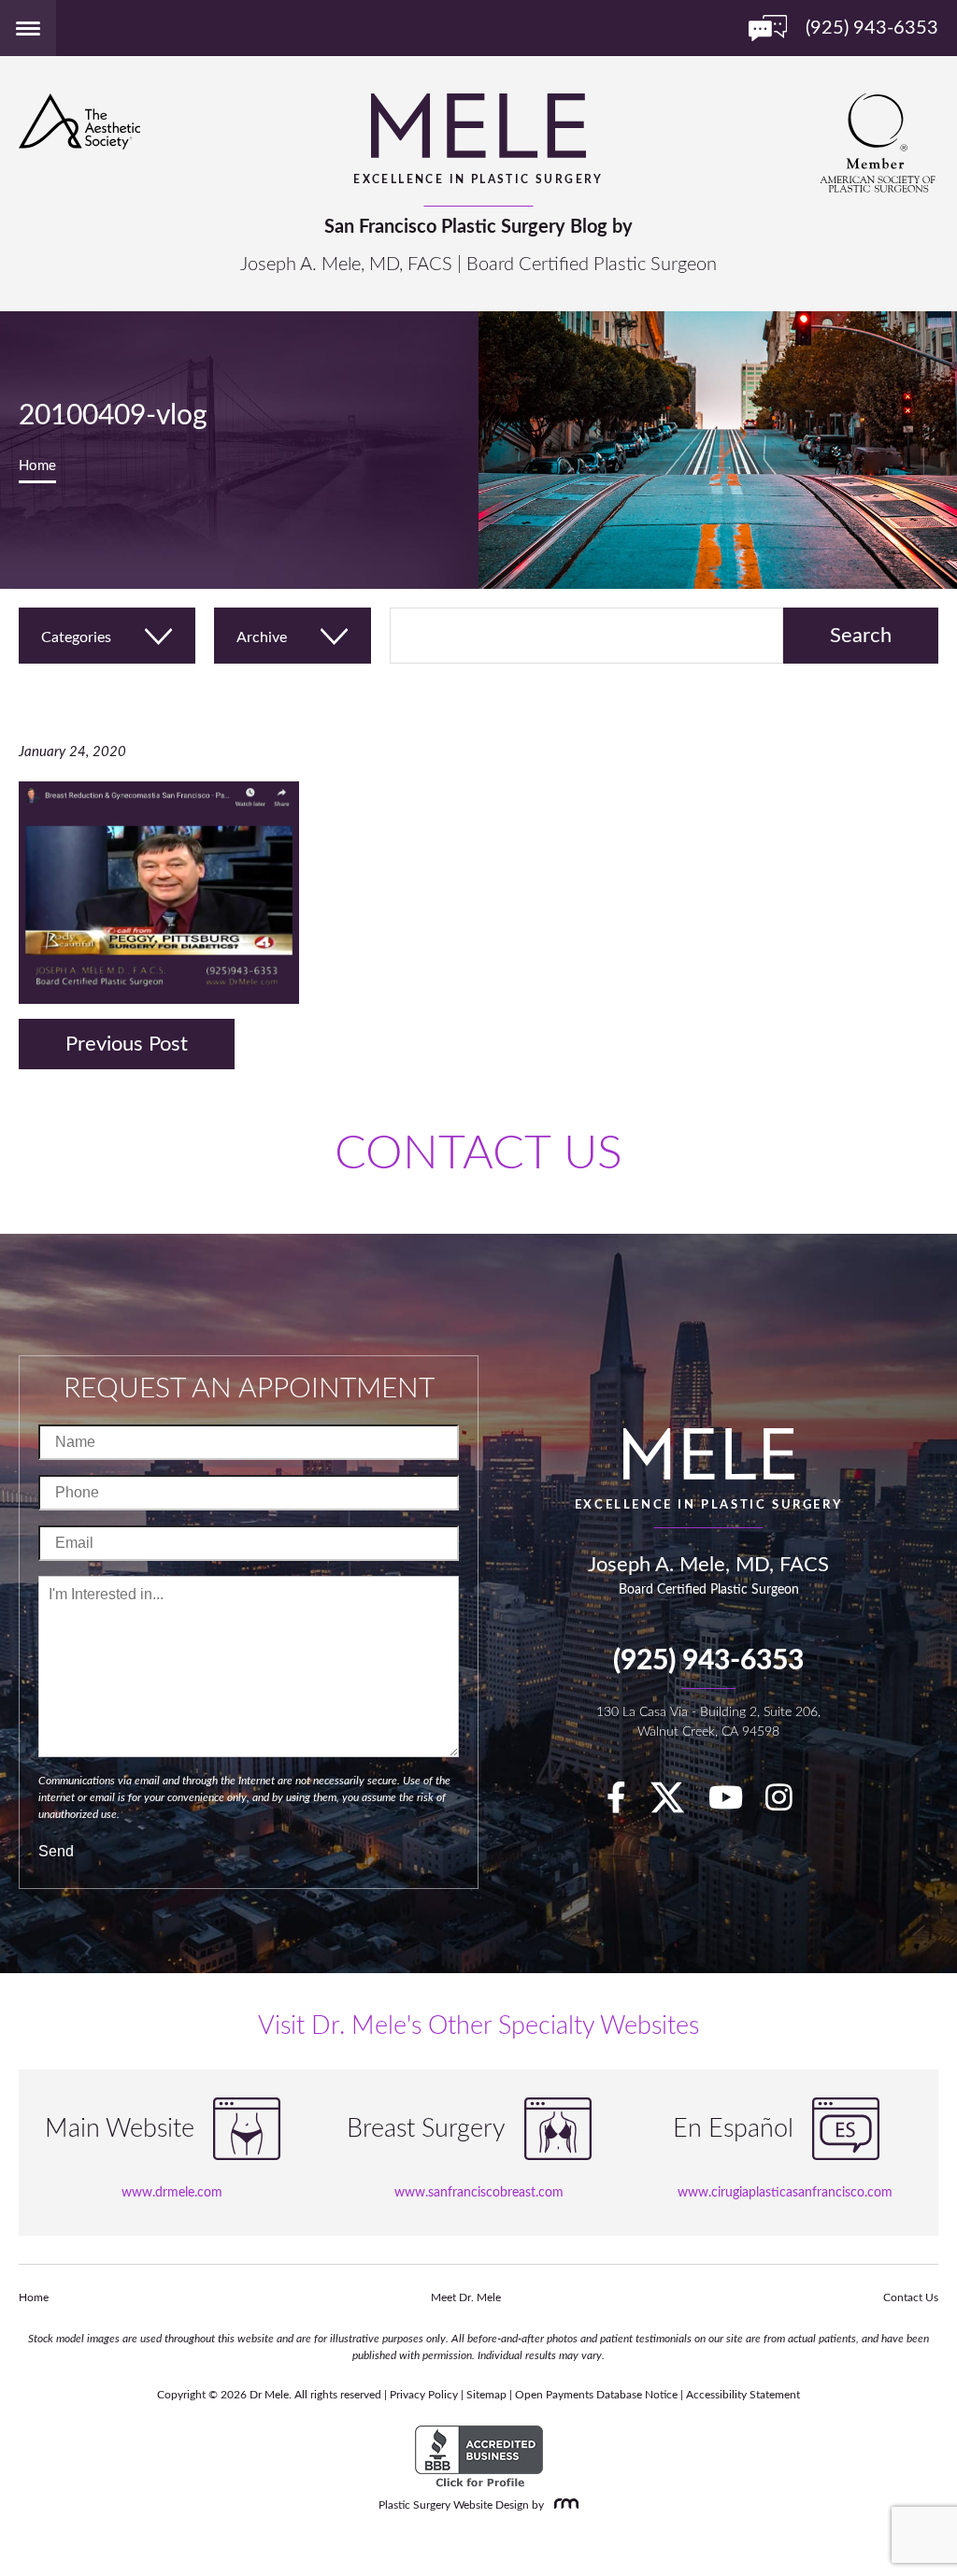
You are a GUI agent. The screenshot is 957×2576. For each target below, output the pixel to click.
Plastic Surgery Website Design (454, 2505)
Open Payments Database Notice (596, 2395)
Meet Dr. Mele (466, 2297)
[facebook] (626, 1804)
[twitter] (677, 1804)
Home (37, 466)
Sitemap (486, 2395)
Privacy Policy (424, 2395)
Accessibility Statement (743, 2395)
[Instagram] (788, 1804)
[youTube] (735, 1804)
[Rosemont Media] (563, 2505)
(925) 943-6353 (708, 1661)
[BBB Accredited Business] (479, 2458)
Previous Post (127, 1044)
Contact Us (911, 2297)
